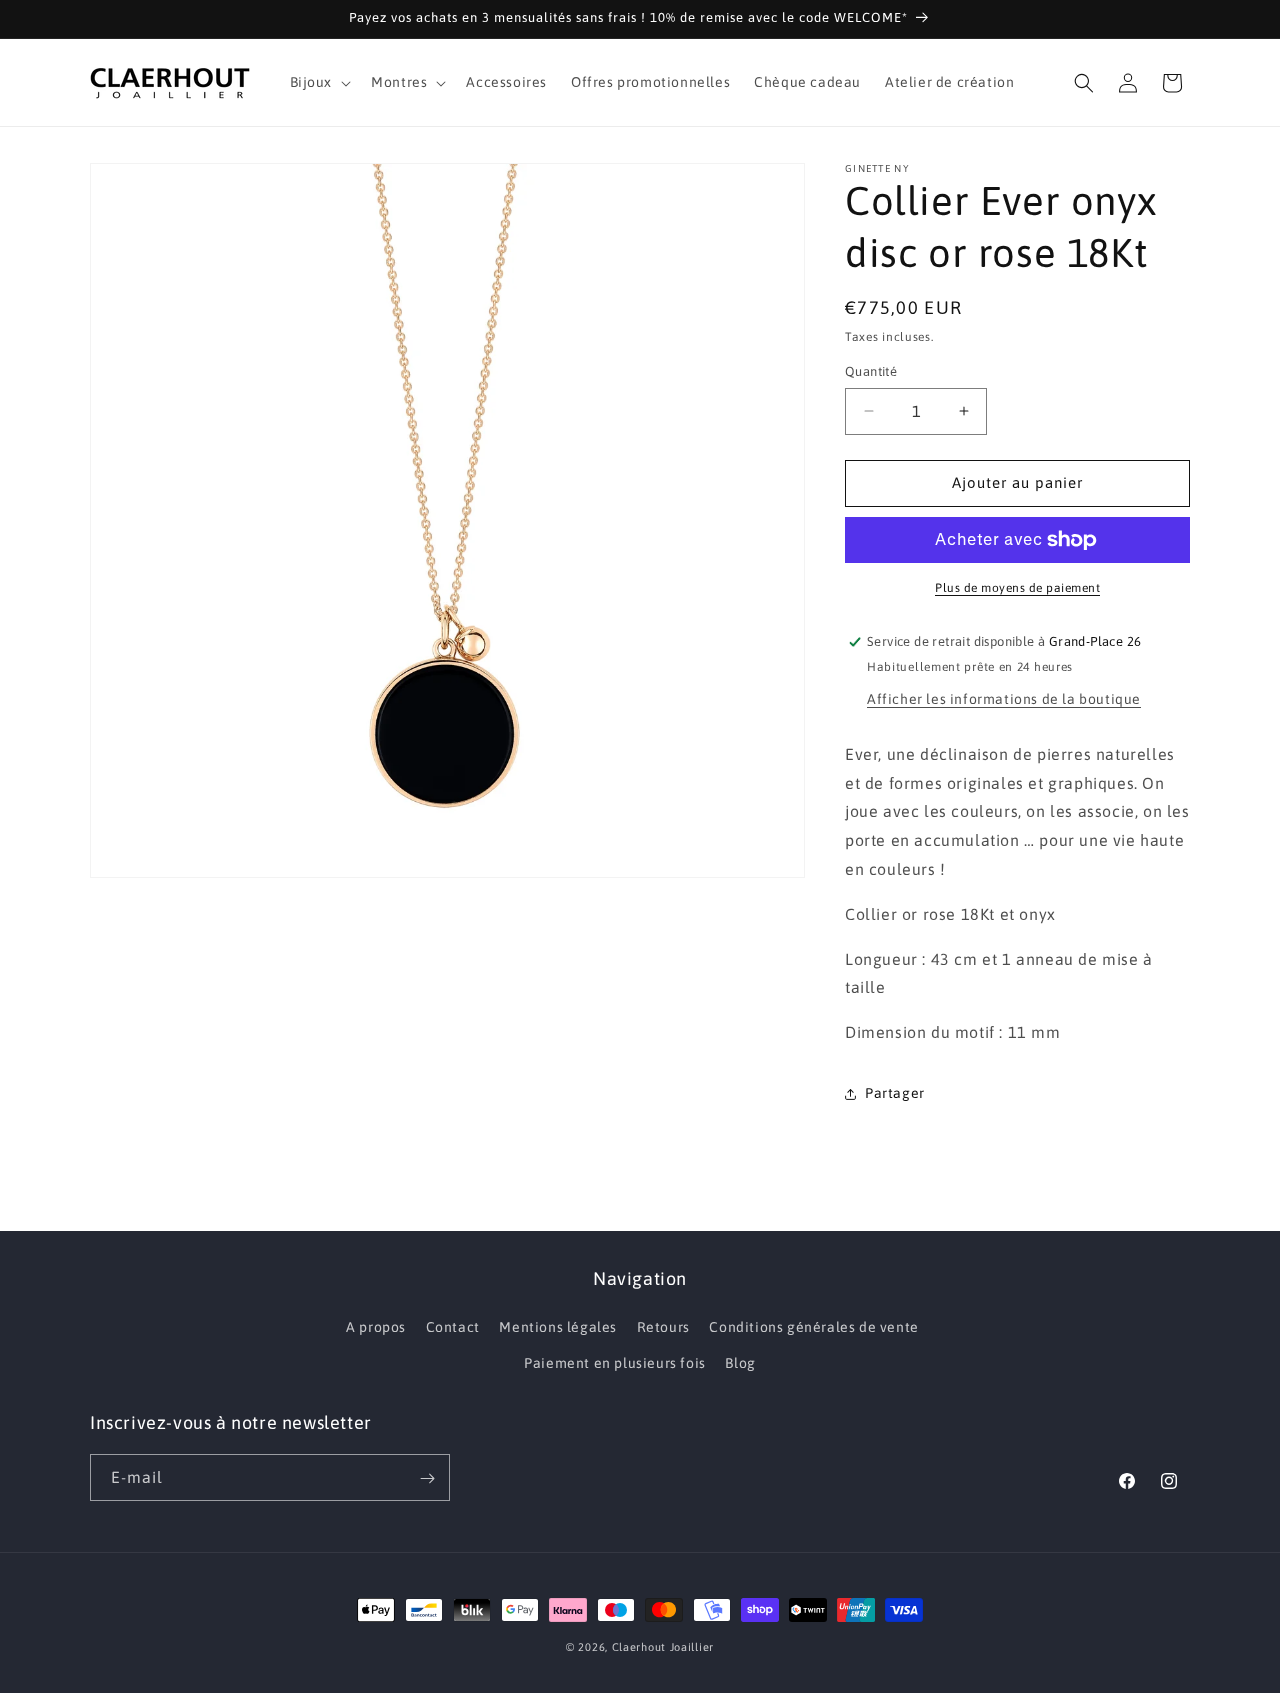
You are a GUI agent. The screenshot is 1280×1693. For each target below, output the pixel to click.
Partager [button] (895, 1093)
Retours (663, 1328)
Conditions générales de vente (813, 1328)
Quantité (871, 371)
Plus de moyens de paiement (1017, 588)
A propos (376, 1328)
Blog (740, 1363)
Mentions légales (558, 1328)
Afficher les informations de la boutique (1004, 699)
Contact (453, 1328)
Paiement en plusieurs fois (615, 1363)
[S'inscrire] (427, 1478)
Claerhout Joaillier (663, 1647)
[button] (319, 82)
